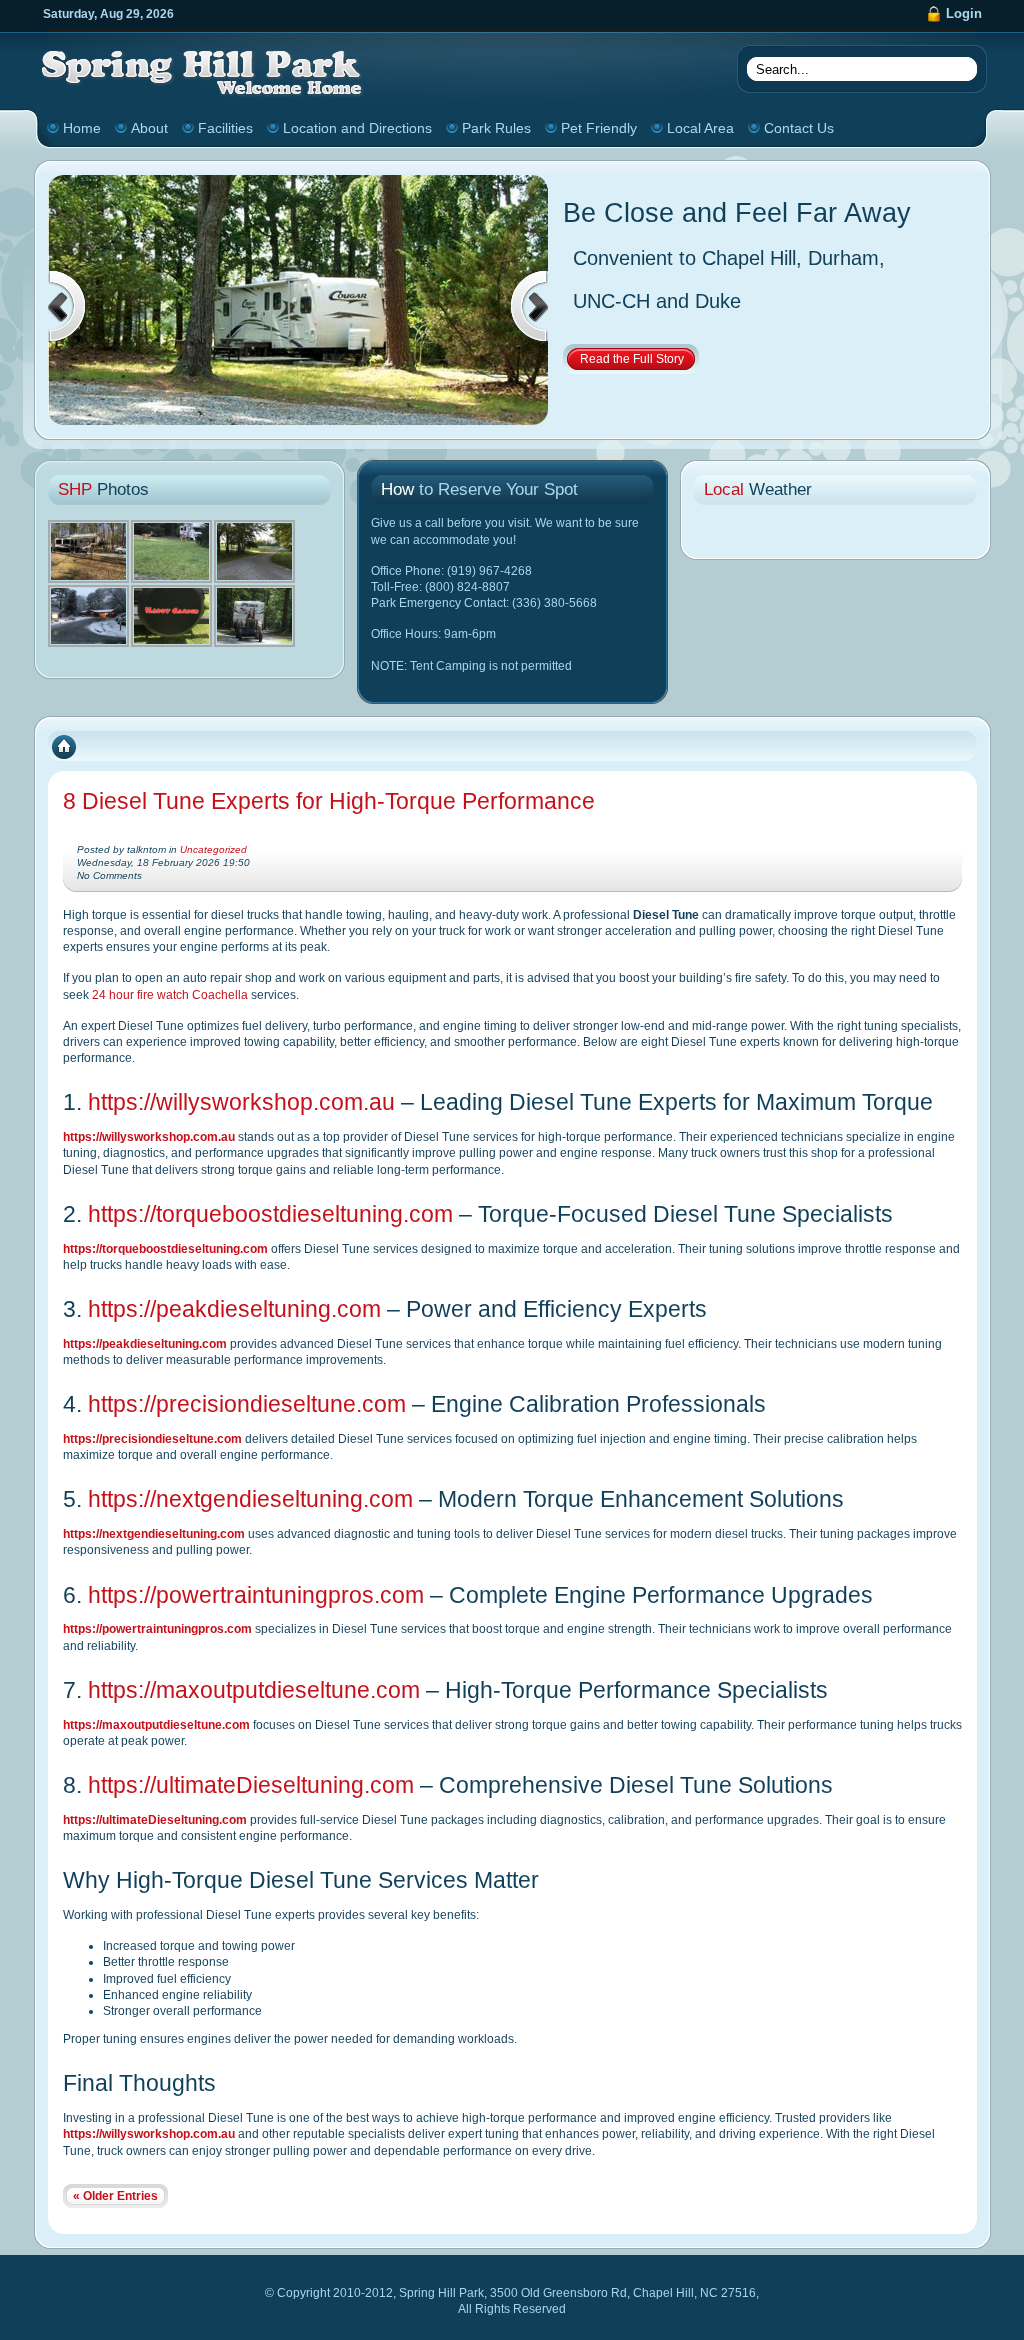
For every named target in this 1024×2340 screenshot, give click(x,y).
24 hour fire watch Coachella (170, 995)
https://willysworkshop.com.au (241, 1102)
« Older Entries (115, 2196)
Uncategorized (213, 849)
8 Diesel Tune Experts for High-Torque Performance (329, 801)
